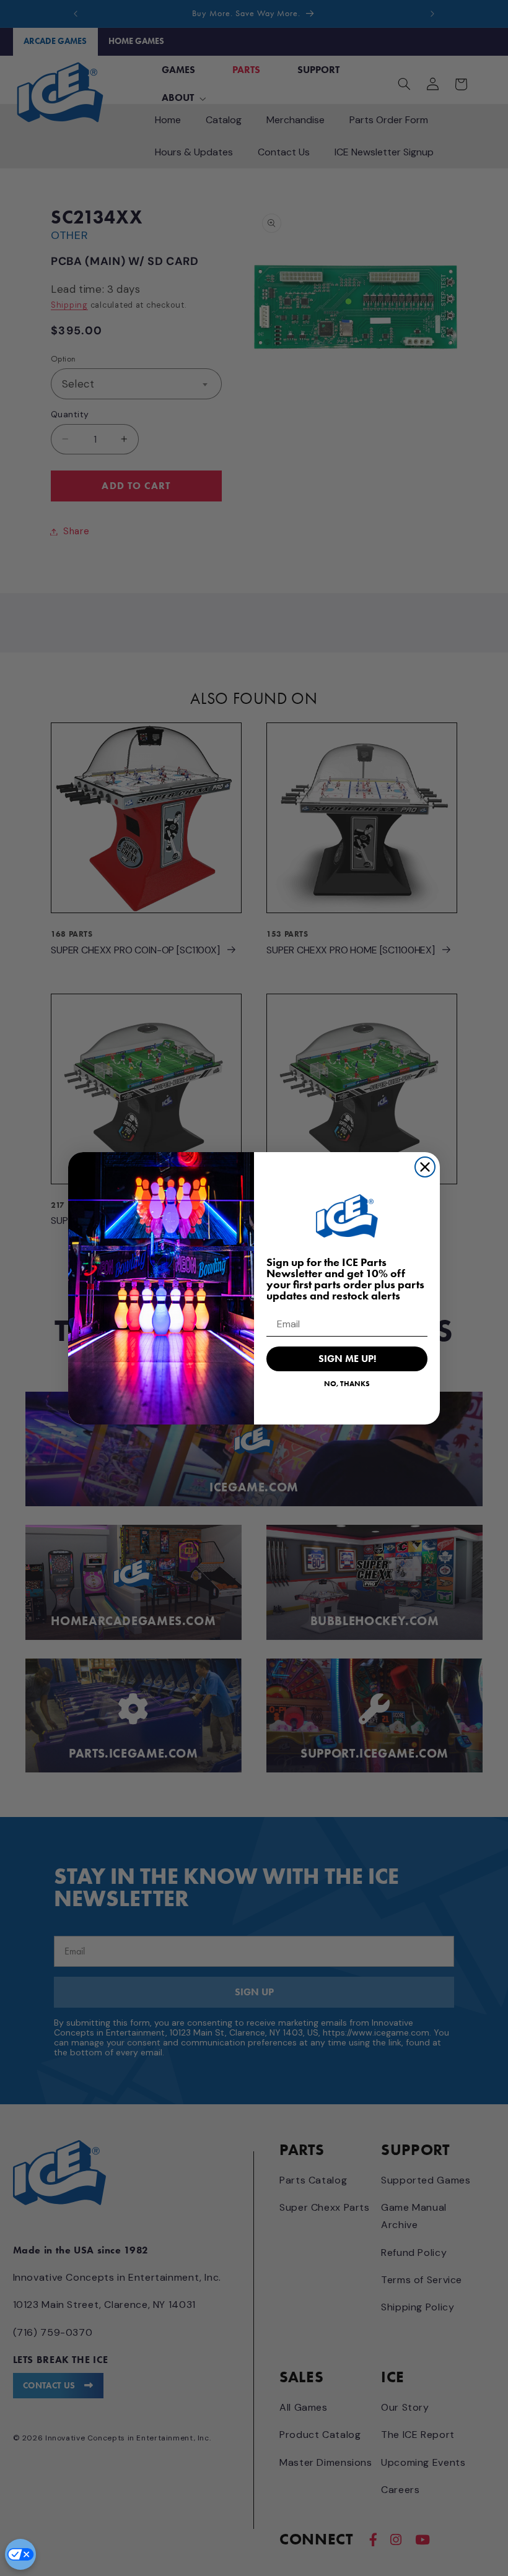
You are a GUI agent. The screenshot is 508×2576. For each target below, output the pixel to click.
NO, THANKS (347, 1383)
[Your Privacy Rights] (20, 2554)
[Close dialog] (425, 1167)
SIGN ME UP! (347, 1359)
